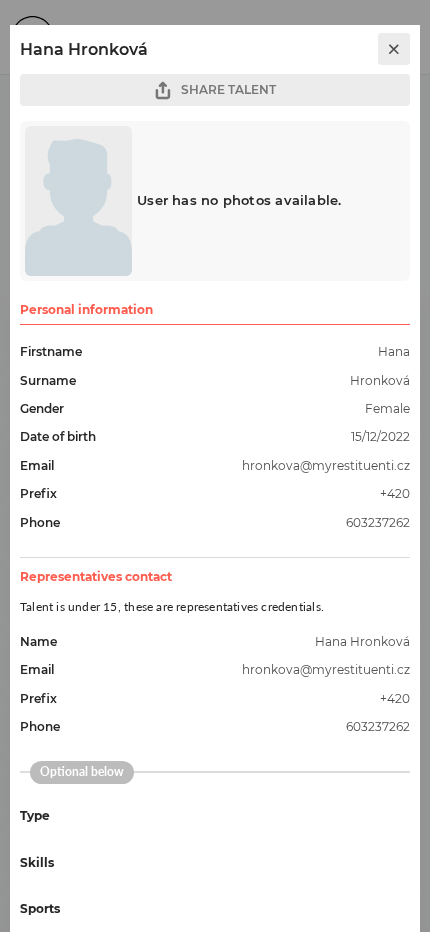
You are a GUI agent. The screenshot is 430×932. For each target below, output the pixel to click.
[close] (394, 49)
